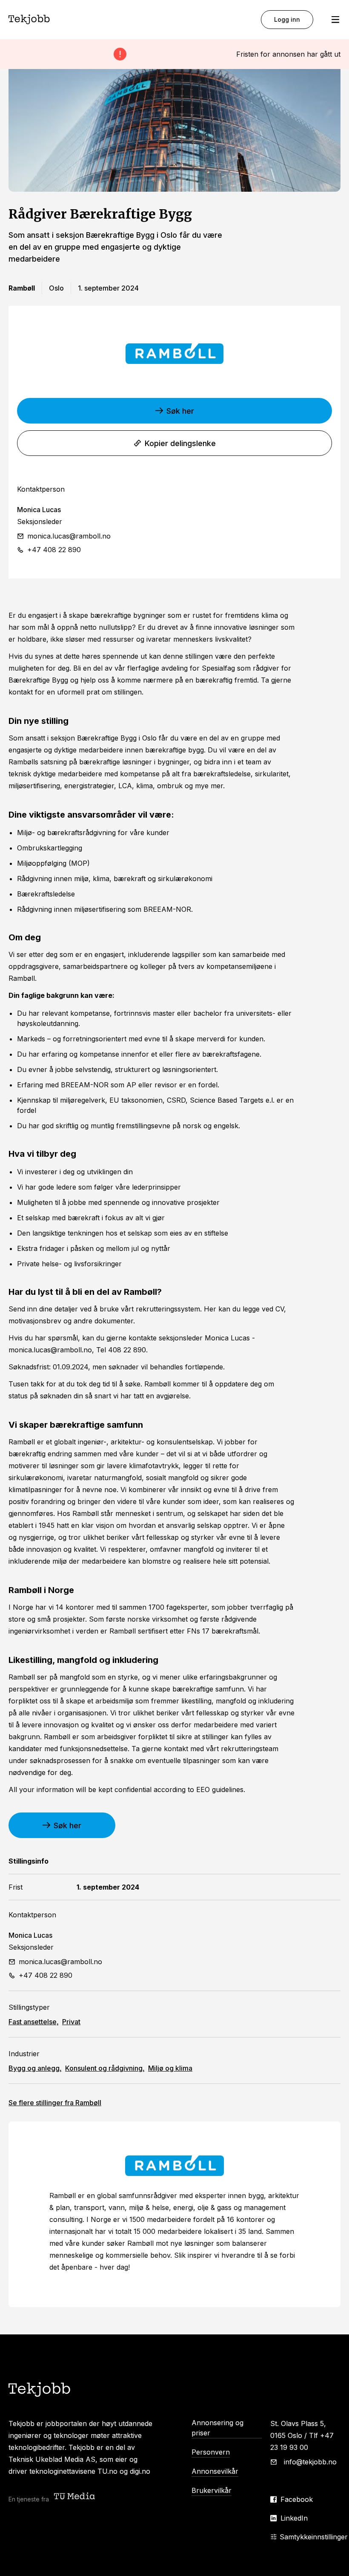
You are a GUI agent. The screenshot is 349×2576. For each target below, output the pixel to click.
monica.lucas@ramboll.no (69, 536)
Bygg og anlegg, (35, 2068)
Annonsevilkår (215, 2471)
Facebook (297, 2499)
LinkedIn (294, 2518)
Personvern (211, 2452)
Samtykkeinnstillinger (314, 2537)
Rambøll (55, 2103)
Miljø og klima (170, 2068)
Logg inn (287, 19)
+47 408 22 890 (54, 550)
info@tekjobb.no (310, 2462)
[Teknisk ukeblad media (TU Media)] (75, 2497)
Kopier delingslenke (180, 443)
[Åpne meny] (335, 20)
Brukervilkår (212, 2490)
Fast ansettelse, (34, 2022)
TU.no (107, 2471)
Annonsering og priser (217, 2428)
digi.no (140, 2471)
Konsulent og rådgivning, (105, 2068)
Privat (71, 2022)
